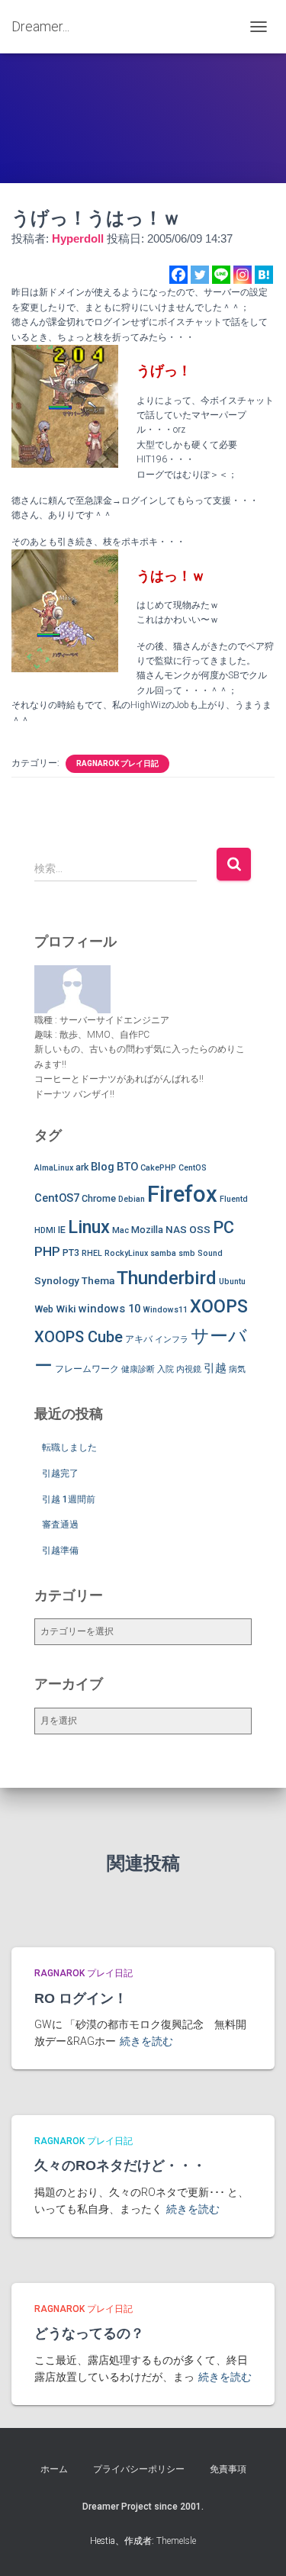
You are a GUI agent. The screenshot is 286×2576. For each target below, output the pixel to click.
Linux (89, 1227)
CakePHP (158, 1168)
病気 (237, 1369)
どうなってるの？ (89, 2333)
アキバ (139, 1339)
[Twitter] (200, 275)
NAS (176, 1229)
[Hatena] (264, 275)
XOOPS (219, 1306)
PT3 (71, 1253)
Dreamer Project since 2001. (143, 2507)
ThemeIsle (176, 2541)
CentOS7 (57, 1198)
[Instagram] (243, 275)
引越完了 (60, 1473)
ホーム (54, 2469)
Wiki (66, 1309)
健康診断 (138, 1369)
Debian (132, 1199)
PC (223, 1227)
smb (187, 1253)
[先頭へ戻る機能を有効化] (256, 2545)
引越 (215, 1368)
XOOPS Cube (79, 1337)
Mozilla (147, 1230)
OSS (200, 1229)
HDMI (45, 1230)
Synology (57, 1280)
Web (44, 1309)
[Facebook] (178, 275)
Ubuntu (232, 1282)
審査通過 (60, 1525)
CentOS (193, 1168)
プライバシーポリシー (139, 2469)
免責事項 (228, 2469)
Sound (210, 1253)
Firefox (182, 1194)
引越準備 (60, 1550)
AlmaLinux (54, 1168)
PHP (47, 1251)
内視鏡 (189, 1369)
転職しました (69, 1447)
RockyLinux (126, 1253)
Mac (121, 1230)
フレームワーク (87, 1368)
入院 (165, 1369)
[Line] (221, 275)
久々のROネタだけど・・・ (120, 2165)
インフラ (172, 1340)
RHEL (92, 1253)
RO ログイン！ (81, 1998)
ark (82, 1167)
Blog (103, 1167)
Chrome (99, 1198)
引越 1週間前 (69, 1499)
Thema (98, 1280)
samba (163, 1253)
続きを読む (146, 2041)
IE (62, 1230)
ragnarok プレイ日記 (117, 763)
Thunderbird (167, 1278)
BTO (127, 1167)
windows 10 (109, 1309)
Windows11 (165, 1310)
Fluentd (234, 1199)
